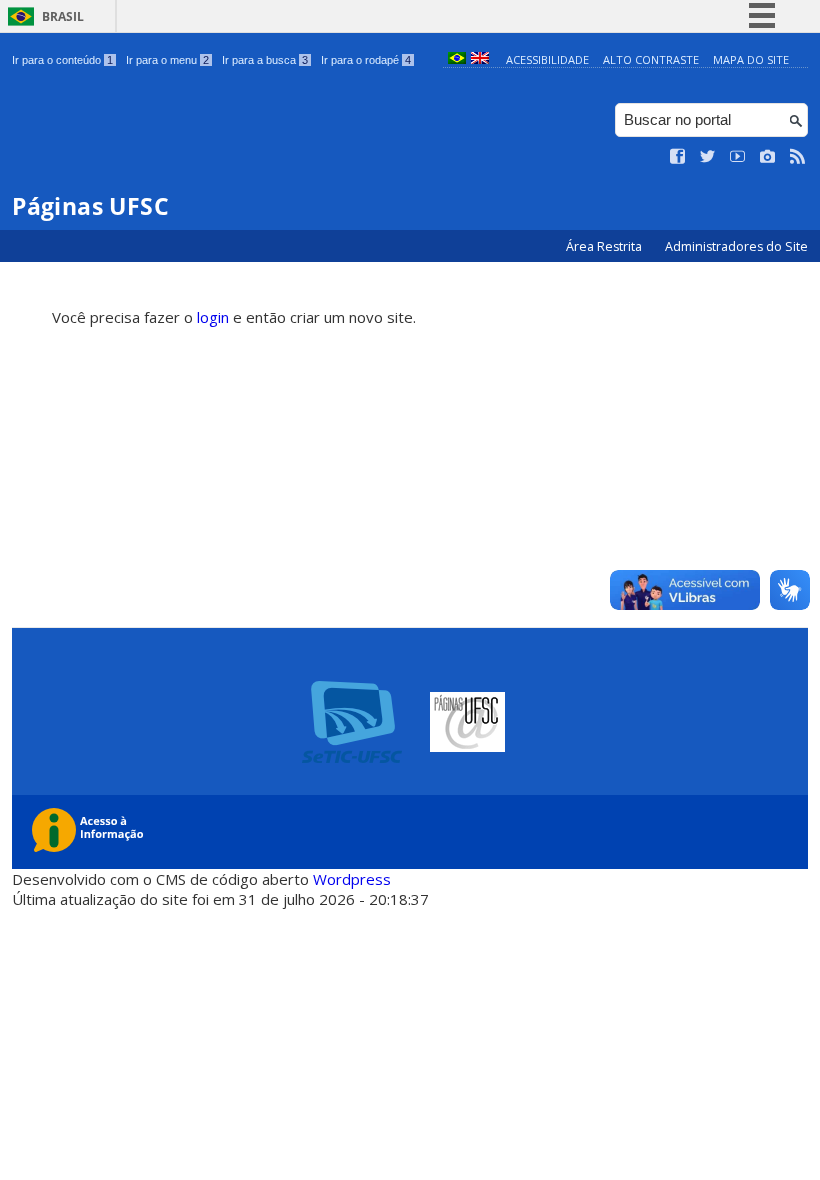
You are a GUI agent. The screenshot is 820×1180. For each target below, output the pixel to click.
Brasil (63, 16)
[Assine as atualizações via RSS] (798, 157)
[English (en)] (480, 59)
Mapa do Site (751, 59)
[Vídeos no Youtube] (738, 157)
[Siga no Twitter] (708, 157)
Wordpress (352, 879)
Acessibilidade (547, 59)
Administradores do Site (736, 246)
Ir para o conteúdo (62, 60)
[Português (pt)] (457, 59)
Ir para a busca (265, 60)
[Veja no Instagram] (768, 157)
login (213, 317)
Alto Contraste (651, 59)
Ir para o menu (167, 60)
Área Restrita (605, 246)
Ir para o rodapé (366, 60)
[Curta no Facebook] (678, 157)
